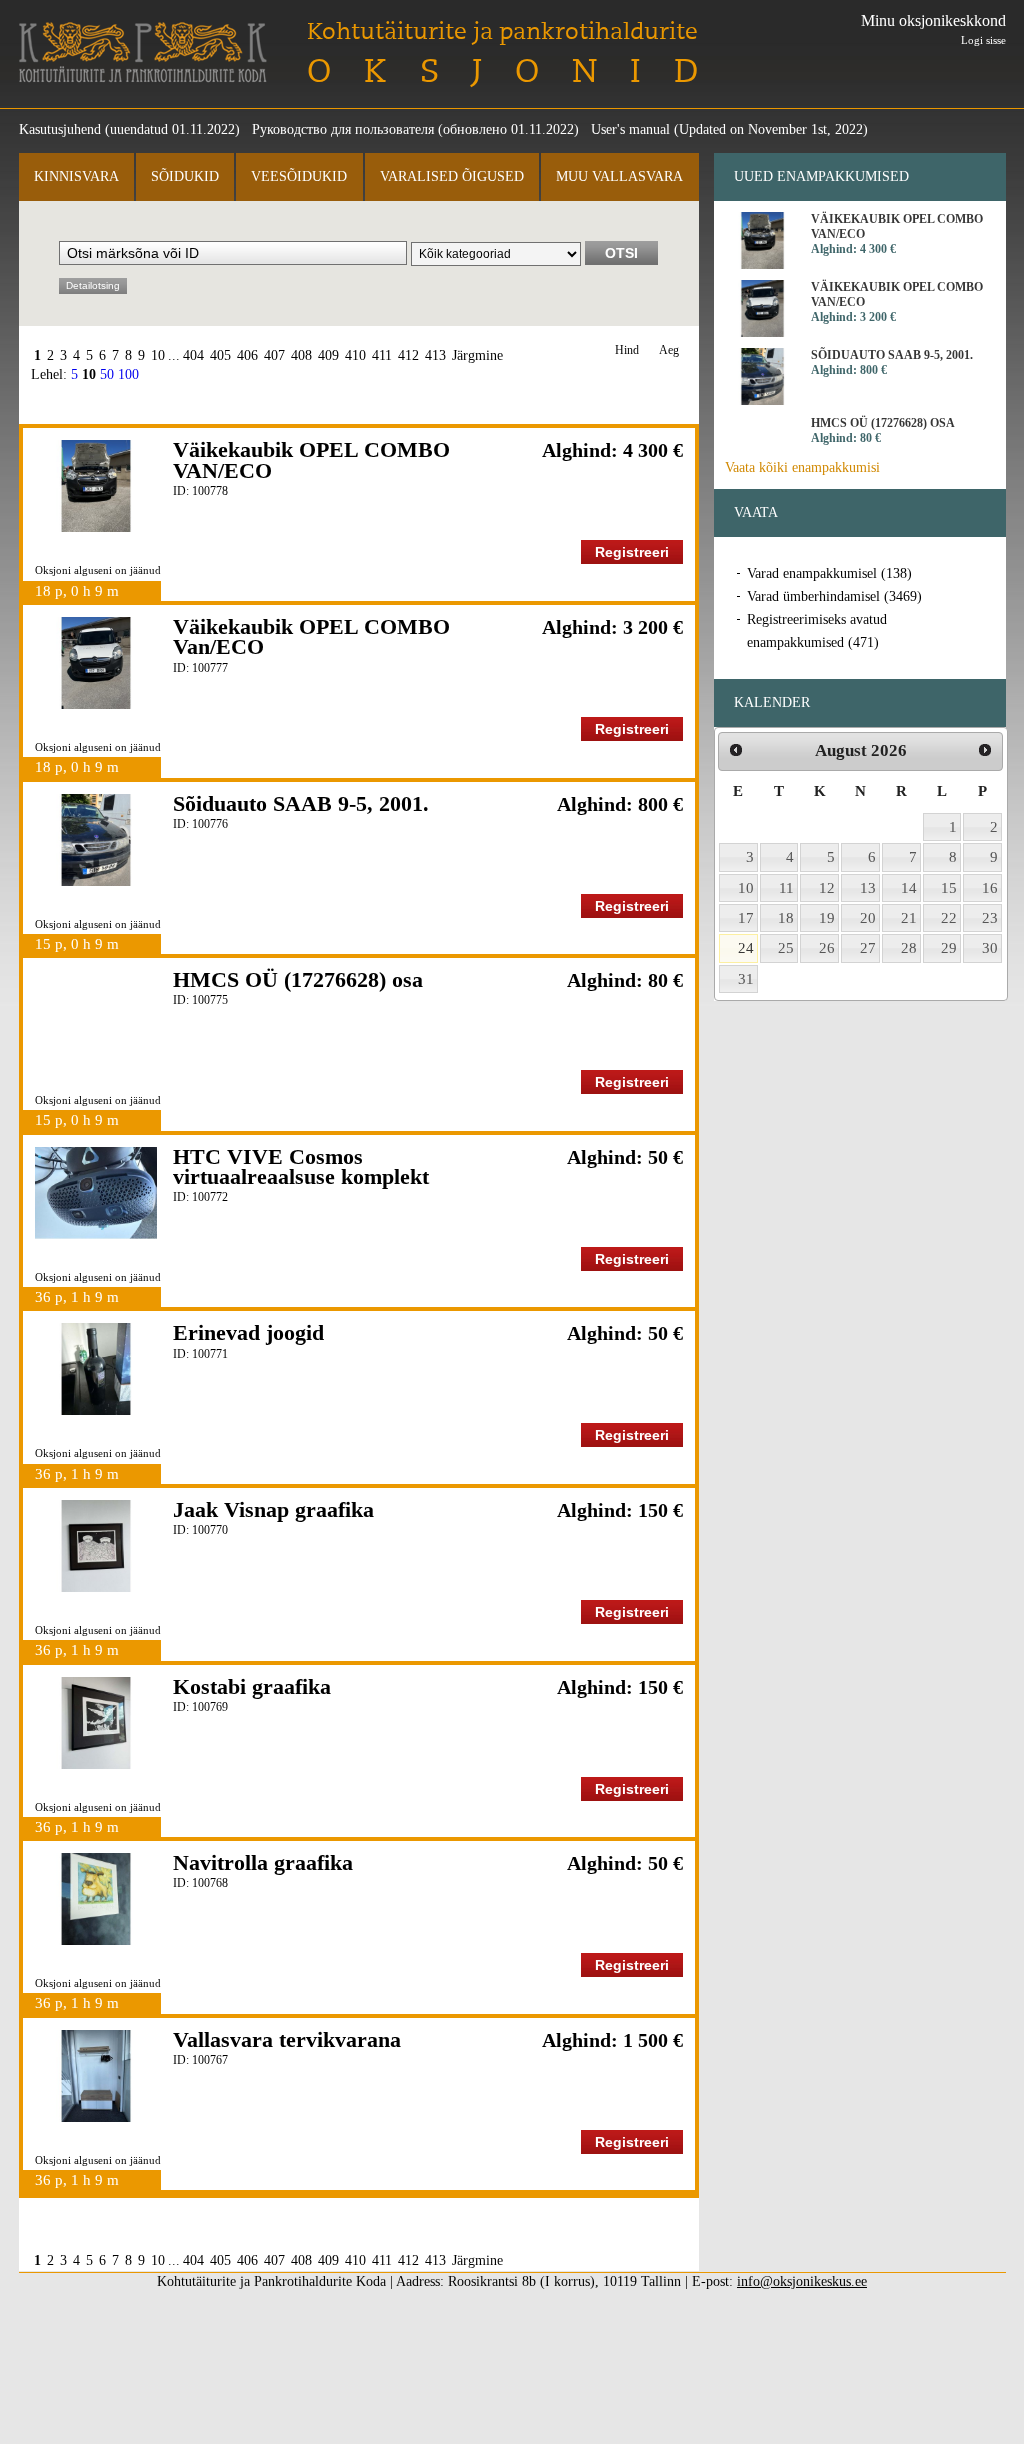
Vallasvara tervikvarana (287, 2039)
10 (158, 355)
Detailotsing (93, 285)
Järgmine (477, 355)
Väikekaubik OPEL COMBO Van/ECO (311, 636)
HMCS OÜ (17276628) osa (298, 979)
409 (328, 355)
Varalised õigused (452, 176)
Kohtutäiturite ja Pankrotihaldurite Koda (143, 52)
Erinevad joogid (248, 1332)
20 (868, 918)
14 (909, 888)
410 (355, 355)
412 (408, 355)
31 (746, 979)
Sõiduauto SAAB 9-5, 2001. (301, 803)
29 (949, 948)
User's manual (630, 129)
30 (990, 948)
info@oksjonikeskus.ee (802, 2281)
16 (990, 888)
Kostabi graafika (252, 1686)
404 (193, 355)
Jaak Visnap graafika (273, 1509)
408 (301, 355)
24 (746, 948)
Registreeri (632, 552)
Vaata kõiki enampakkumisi (802, 467)
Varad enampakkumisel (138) (829, 573)
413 (435, 355)
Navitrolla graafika (263, 1862)
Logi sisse (983, 40)
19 (827, 918)
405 (220, 355)
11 (786, 888)
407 (274, 355)
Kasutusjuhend (60, 129)
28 (909, 948)
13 (868, 888)
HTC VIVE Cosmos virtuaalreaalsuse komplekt (301, 1166)
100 (128, 374)
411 (382, 355)
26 (827, 948)
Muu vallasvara (619, 176)
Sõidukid (185, 176)
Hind (627, 350)
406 (247, 355)
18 (786, 918)
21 (909, 918)
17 (746, 918)
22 (949, 918)
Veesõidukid (299, 176)
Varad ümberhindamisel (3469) (834, 596)
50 (107, 374)
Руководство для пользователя (343, 129)
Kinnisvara (76, 176)
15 (949, 888)
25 (786, 948)
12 (827, 888)
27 (868, 948)
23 (990, 918)
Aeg (669, 350)
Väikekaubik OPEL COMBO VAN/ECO (311, 459)
